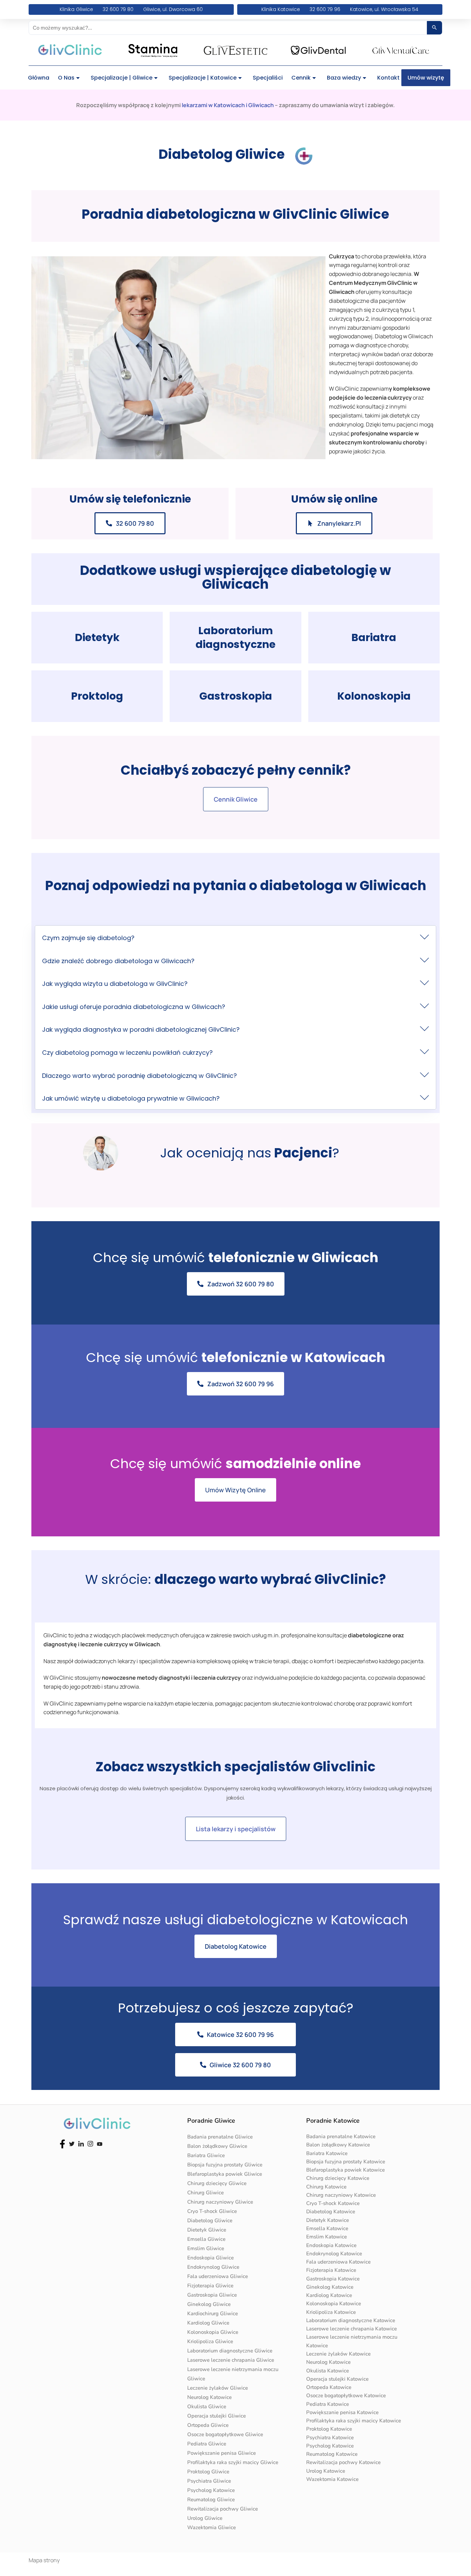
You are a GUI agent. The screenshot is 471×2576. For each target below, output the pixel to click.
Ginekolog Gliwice (209, 2304)
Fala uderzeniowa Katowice (338, 2262)
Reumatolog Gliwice (211, 2500)
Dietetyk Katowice (328, 2220)
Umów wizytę (426, 78)
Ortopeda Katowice (329, 2387)
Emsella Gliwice (206, 2239)
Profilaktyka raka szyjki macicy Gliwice (233, 2462)
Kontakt (388, 78)
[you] (100, 2143)
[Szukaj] (434, 28)
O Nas (66, 78)
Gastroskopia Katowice (333, 2279)
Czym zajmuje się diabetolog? (88, 938)
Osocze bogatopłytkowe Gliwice (225, 2434)
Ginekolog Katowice (330, 2287)
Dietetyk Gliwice (207, 2230)
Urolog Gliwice (205, 2518)
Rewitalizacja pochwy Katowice (343, 2462)
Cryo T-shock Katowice (333, 2203)
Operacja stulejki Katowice (337, 2379)
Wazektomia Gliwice (212, 2527)
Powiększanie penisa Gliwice (222, 2453)
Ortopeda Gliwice (208, 2425)
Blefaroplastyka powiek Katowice (345, 2170)
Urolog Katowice (326, 2471)
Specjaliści (268, 78)
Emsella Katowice (327, 2228)
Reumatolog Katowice (332, 2454)
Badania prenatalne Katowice (341, 2136)
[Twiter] (72, 2143)
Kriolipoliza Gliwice (210, 2341)
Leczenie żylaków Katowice (338, 2354)
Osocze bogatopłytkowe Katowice (346, 2395)
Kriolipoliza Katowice (331, 2312)
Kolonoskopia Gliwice (213, 2332)
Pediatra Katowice (328, 2404)
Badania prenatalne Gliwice (220, 2137)
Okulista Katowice (328, 2371)
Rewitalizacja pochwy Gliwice (223, 2509)
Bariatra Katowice (327, 2153)
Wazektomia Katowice (332, 2479)
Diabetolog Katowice (331, 2212)
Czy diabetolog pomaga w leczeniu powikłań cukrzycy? (127, 1053)
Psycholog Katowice (211, 2490)
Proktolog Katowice (329, 2429)
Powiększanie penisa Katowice (342, 2412)
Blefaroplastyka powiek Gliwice (225, 2174)
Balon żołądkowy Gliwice (217, 2146)
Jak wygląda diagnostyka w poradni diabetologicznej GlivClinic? (141, 1029)
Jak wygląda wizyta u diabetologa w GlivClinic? (115, 984)
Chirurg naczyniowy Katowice (341, 2195)
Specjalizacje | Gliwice (122, 78)
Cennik (301, 78)
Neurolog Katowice (209, 2397)
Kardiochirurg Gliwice (213, 2314)
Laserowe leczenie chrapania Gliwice (231, 2360)
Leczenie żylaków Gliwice (218, 2388)
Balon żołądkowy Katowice (338, 2145)
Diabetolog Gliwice (210, 2220)
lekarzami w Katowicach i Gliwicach (228, 105)
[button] (235, 937)
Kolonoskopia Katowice (334, 2304)
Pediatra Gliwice (207, 2444)
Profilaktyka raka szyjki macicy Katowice (354, 2421)
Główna (39, 78)
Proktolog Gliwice (208, 2472)
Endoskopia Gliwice (211, 2258)
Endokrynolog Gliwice (213, 2267)
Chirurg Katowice (326, 2187)
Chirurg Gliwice (206, 2193)
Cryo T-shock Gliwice (212, 2211)
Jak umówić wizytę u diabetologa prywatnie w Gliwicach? (131, 1098)
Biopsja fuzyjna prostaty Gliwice (225, 2165)
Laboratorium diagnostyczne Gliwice (230, 2351)
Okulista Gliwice (207, 2407)
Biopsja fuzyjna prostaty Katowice (346, 2162)
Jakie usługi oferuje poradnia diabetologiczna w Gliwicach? (134, 1007)
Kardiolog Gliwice (208, 2323)
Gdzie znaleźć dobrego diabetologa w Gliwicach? (118, 961)
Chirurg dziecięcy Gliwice (217, 2183)
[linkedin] (81, 2143)
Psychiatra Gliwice (209, 2481)
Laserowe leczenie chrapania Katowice (352, 2329)
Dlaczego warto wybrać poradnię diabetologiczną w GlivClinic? (139, 1076)
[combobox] (228, 28)
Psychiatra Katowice (330, 2438)
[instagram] (90, 2143)
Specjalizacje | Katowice (203, 78)
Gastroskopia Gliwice (212, 2295)
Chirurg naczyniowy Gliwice (220, 2202)
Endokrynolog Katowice (334, 2254)
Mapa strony (44, 2560)
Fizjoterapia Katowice (331, 2270)
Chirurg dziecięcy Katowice (338, 2178)
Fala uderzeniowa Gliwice (218, 2276)
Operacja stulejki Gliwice (217, 2416)
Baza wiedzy (344, 78)
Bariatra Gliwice (206, 2155)
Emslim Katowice (327, 2237)
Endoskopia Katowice (331, 2245)
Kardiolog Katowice (329, 2295)
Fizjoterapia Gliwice (210, 2286)
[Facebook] (62, 2143)
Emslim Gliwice (206, 2248)
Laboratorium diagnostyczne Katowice (351, 2320)
